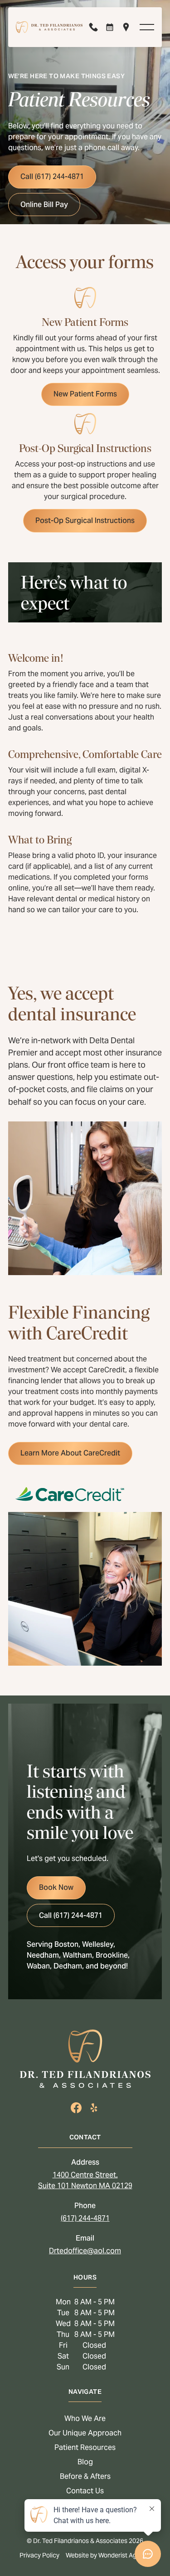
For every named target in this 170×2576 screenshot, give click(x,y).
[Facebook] (76, 2108)
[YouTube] (94, 2108)
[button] (147, 27)
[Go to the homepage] (85, 2059)
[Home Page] (49, 27)
